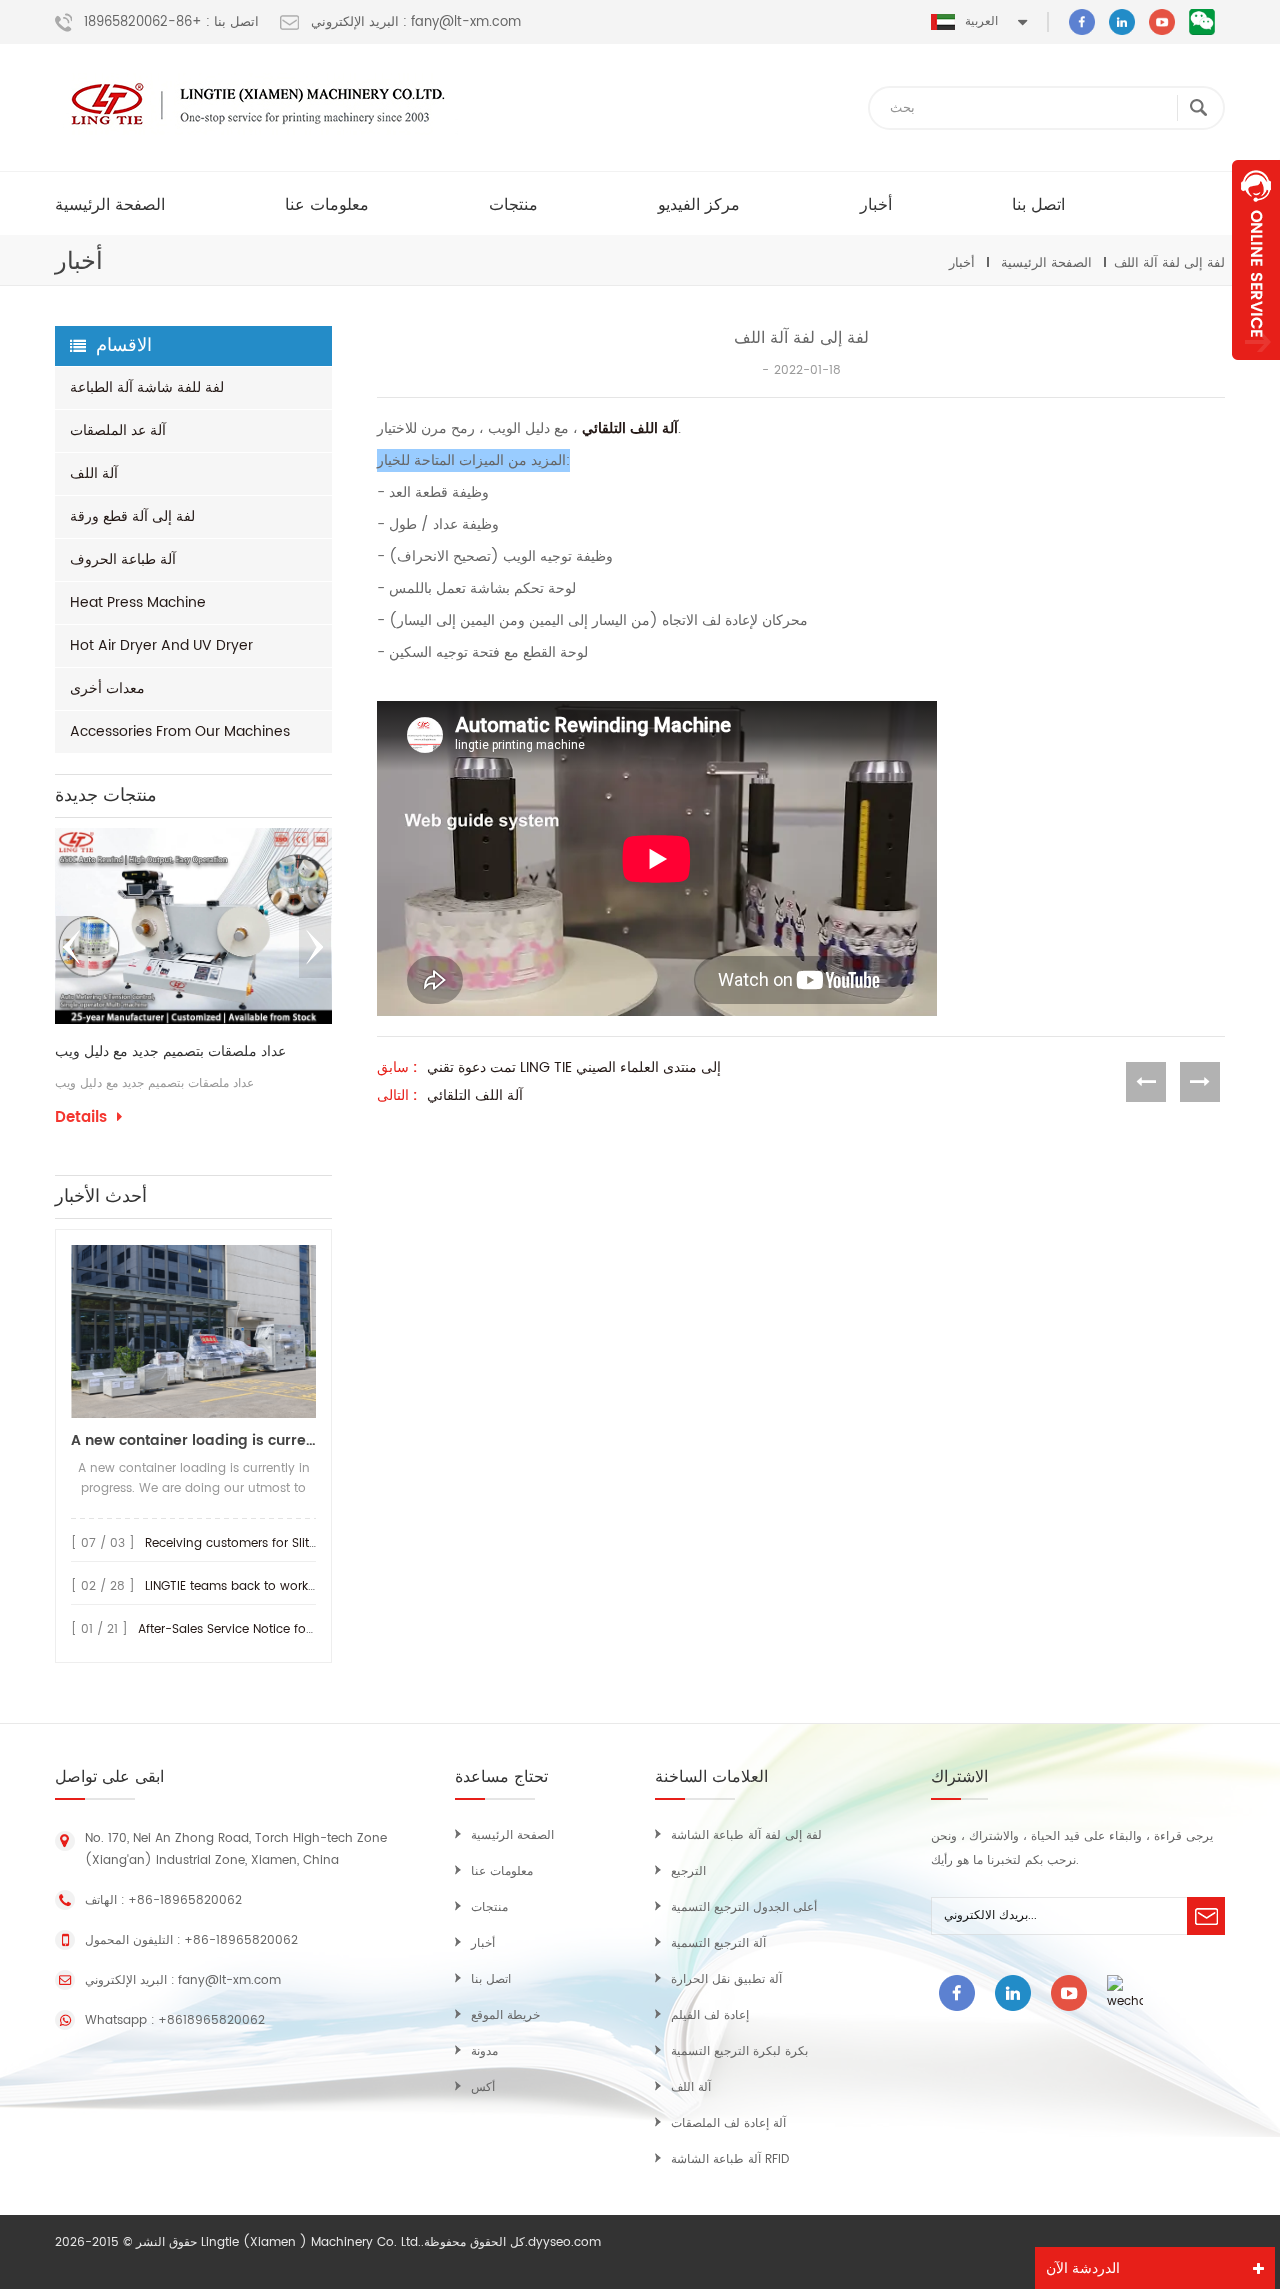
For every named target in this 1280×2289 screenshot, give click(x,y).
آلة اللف (94, 473)
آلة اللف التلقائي (630, 428)
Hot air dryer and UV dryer (161, 645)
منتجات (513, 205)
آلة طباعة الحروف (123, 559)
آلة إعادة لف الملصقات (728, 2123)
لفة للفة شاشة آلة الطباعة (147, 387)
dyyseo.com (564, 2242)
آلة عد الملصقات (118, 430)
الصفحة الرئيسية (110, 205)
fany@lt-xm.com (229, 1980)
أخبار (876, 205)
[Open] (1256, 260)
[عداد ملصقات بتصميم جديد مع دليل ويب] (151, 926)
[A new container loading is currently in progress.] (193, 1331)
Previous (72, 947)
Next (315, 947)
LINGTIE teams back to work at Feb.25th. (263, 1586)
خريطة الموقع (505, 2015)
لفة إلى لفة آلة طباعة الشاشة (746, 1835)
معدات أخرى (107, 688)
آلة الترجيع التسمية (718, 1943)
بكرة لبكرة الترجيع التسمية (739, 2051)
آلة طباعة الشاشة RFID (730, 2159)
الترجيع (688, 1871)
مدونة (484, 2051)
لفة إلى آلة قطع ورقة (132, 516)
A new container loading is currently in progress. (193, 1440)
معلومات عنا (327, 205)
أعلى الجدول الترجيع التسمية (744, 1907)
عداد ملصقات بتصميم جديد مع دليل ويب (128, 1052)
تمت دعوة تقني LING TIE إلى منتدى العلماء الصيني (574, 1068)
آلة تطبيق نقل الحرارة (726, 1979)
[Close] (1256, 371)
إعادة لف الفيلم (710, 2015)
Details (316, 1144)
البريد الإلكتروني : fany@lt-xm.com (416, 23)
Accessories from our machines (180, 731)
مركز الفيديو (699, 205)
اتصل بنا (1038, 205)
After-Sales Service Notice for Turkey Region (268, 1629)
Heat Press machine (138, 602)
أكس (483, 2087)
